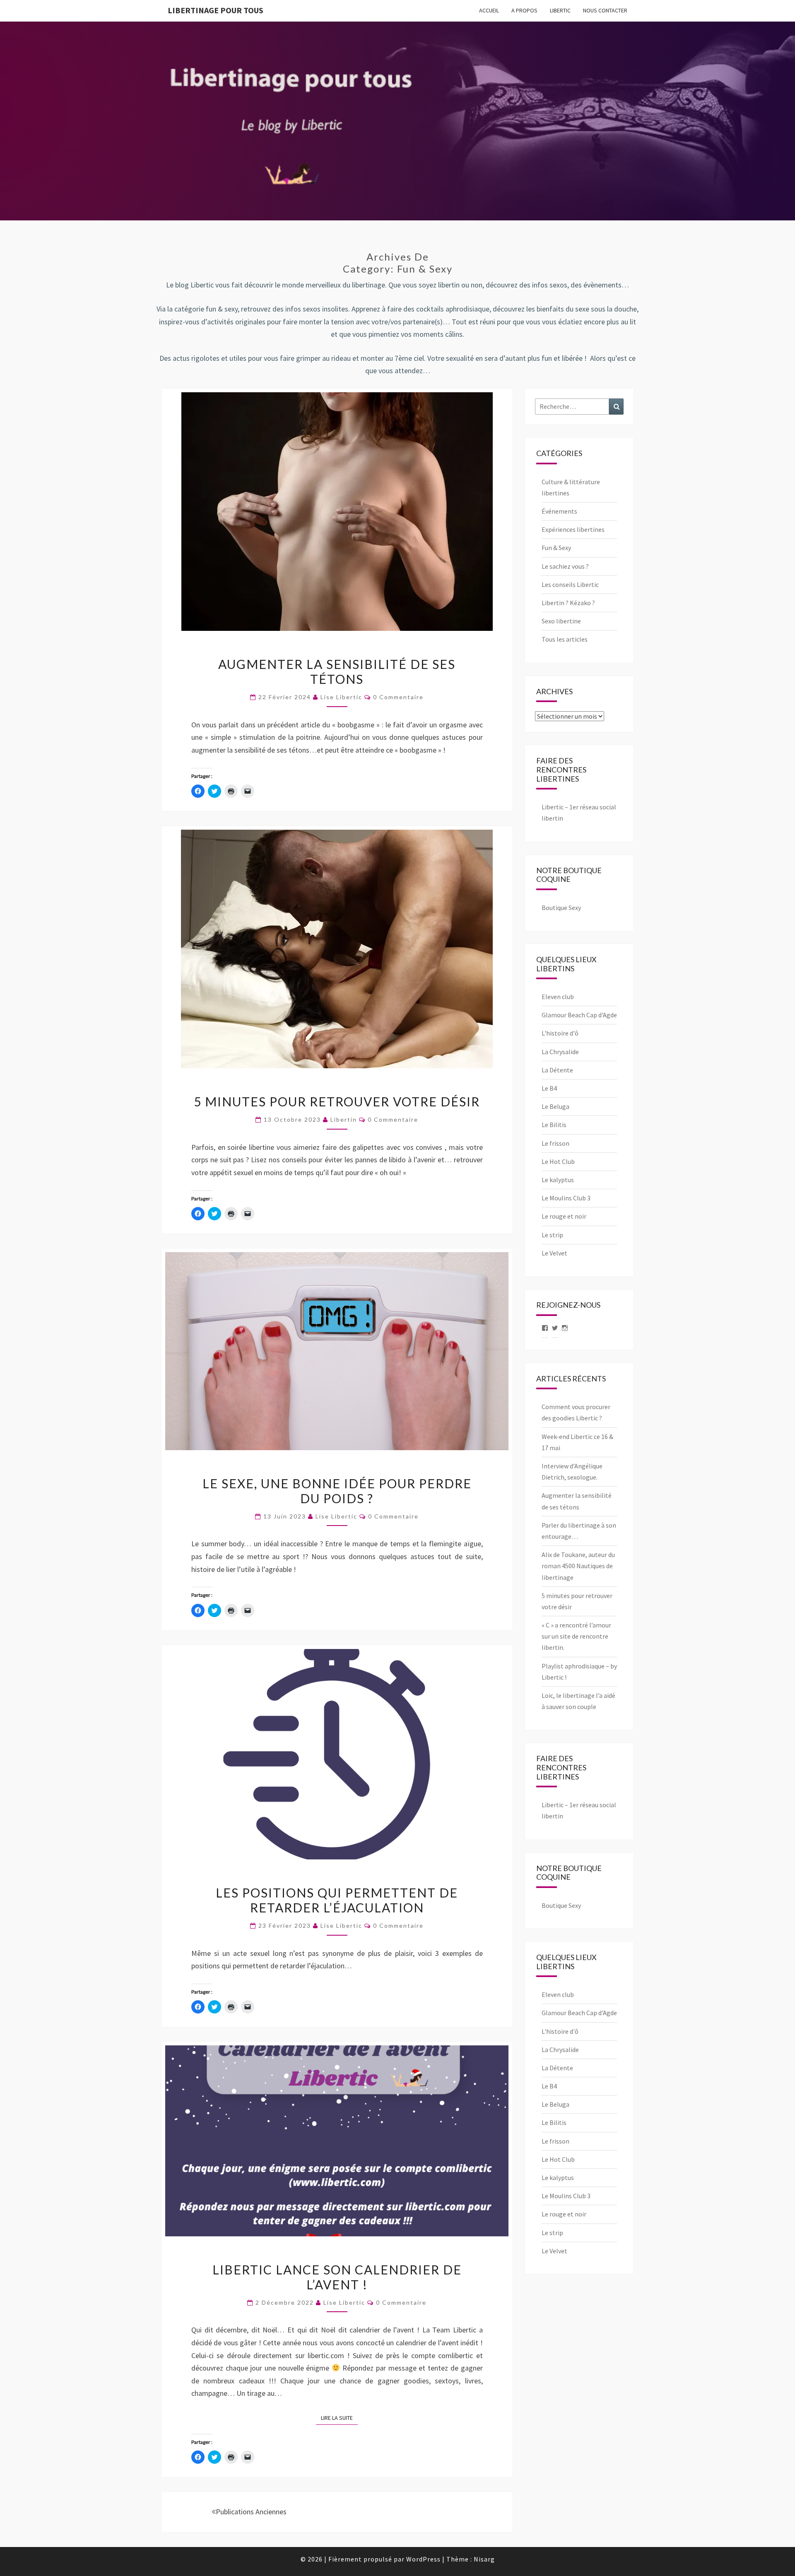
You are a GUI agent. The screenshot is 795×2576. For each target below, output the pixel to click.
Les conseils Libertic (570, 584)
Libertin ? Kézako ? (568, 603)
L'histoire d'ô (560, 1033)
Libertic (560, 10)
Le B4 (549, 1088)
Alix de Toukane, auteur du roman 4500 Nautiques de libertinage (578, 1566)
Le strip (552, 1235)
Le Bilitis (554, 1125)
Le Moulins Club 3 (566, 1198)
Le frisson (555, 1143)
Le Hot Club (558, 1161)
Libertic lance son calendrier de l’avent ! (337, 2277)
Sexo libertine (561, 621)
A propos (524, 10)
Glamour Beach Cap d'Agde (579, 1015)
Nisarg (484, 2559)
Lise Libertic (341, 697)
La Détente (557, 1070)
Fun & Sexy (556, 548)
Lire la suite (339, 2418)
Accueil (489, 10)
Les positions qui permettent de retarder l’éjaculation (337, 1900)
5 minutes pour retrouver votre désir (337, 1101)
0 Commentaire (398, 697)
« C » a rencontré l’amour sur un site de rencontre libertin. (576, 1636)
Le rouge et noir (564, 1216)
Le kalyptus (558, 1180)
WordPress (423, 2559)
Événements (559, 511)
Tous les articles (565, 639)
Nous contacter (605, 10)
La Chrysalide (560, 1052)
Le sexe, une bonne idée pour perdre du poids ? (337, 1491)
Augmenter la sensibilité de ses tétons (337, 671)
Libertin (344, 1119)
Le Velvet (554, 1253)
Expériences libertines (573, 529)
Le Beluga (555, 1106)
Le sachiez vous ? (565, 566)
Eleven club (558, 997)
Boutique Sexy (561, 908)
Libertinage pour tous (216, 10)
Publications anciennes (251, 2512)
